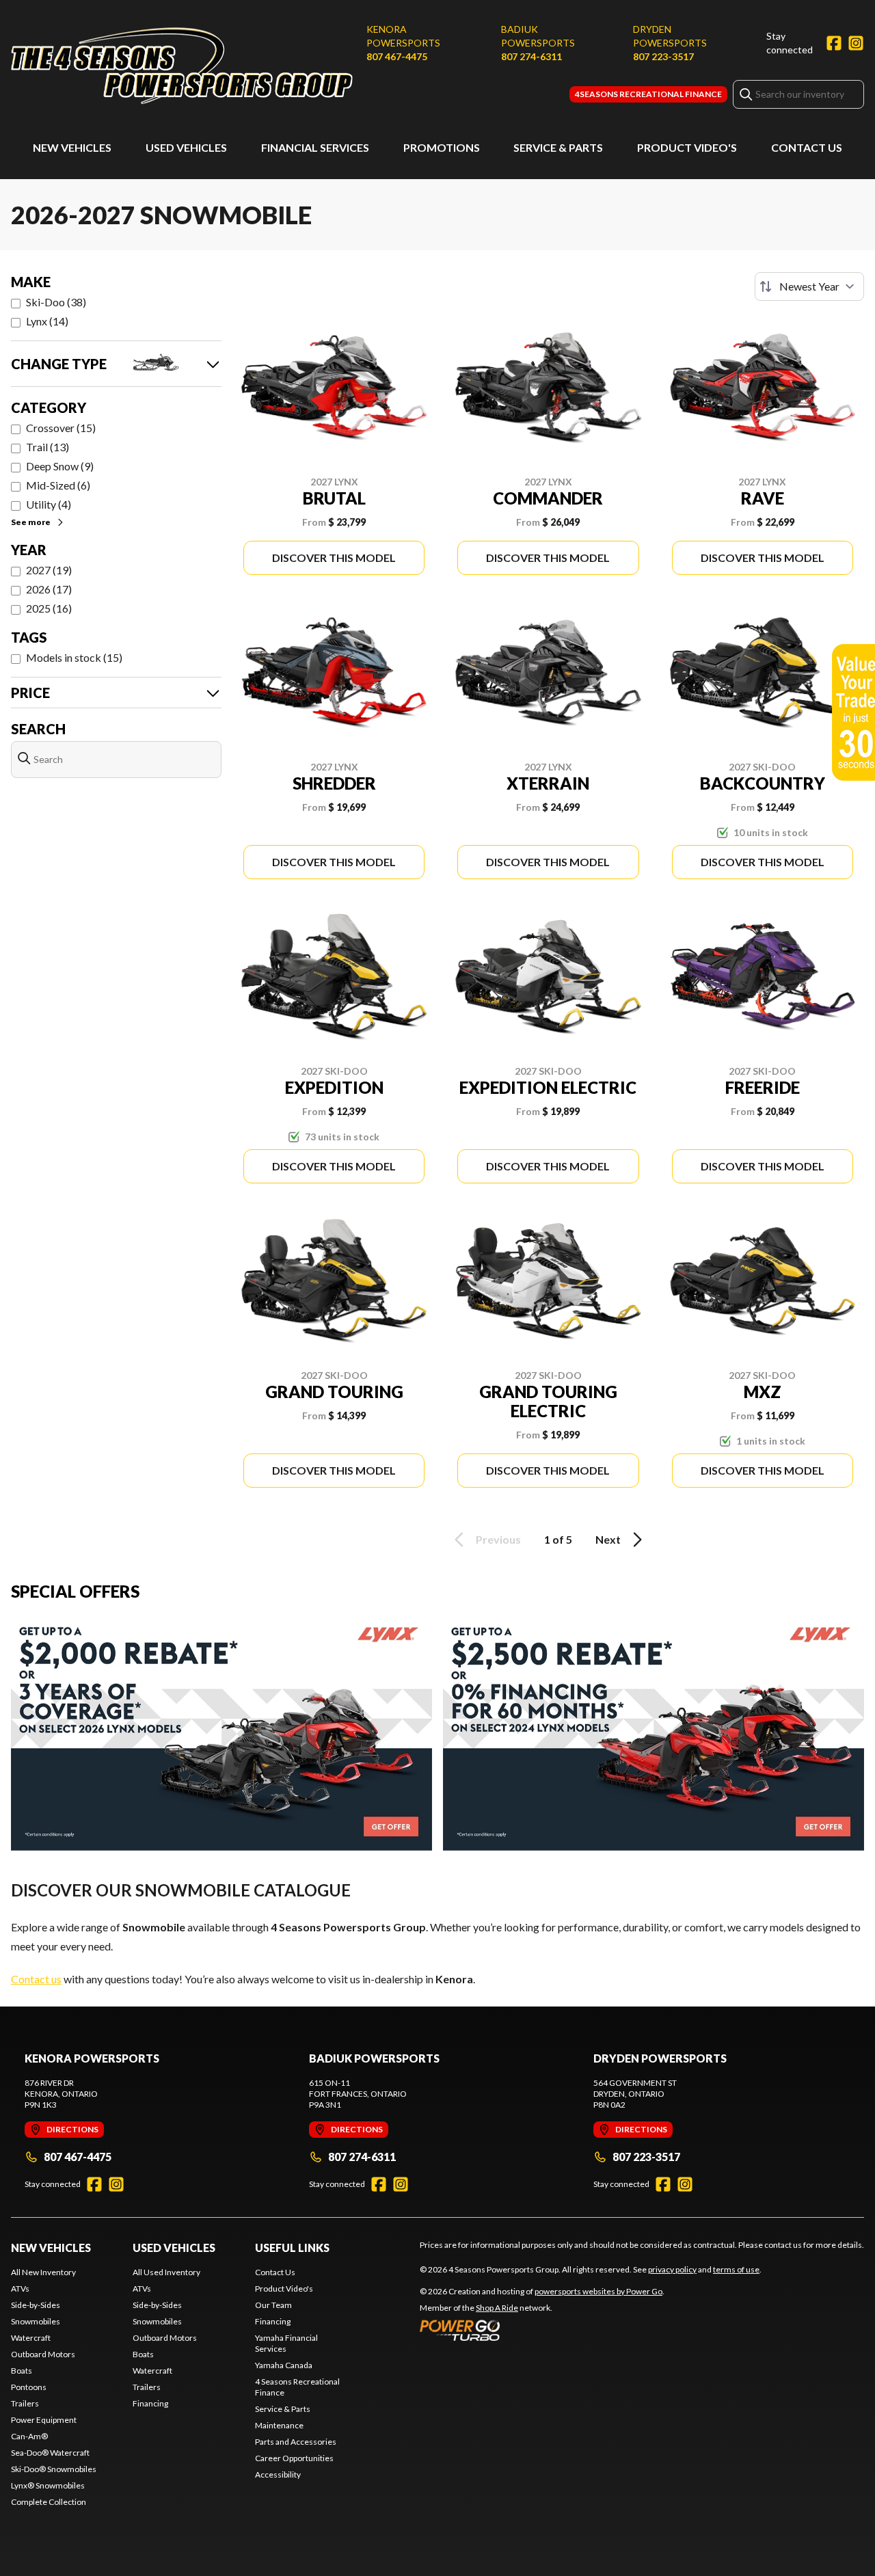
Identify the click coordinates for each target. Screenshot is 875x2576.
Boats (22, 2371)
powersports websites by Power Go (598, 2291)
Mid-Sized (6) (58, 485)
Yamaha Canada (284, 2365)
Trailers (25, 2403)
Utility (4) (49, 504)
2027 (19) (49, 570)
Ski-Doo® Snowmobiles (54, 2469)
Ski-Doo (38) (56, 302)
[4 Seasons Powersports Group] (182, 66)
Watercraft (31, 2338)
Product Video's (687, 147)
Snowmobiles (36, 2321)
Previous (498, 1539)
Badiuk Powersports (538, 36)
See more (31, 522)
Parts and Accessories (296, 2442)
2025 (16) (49, 608)
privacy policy (672, 2269)
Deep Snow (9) (60, 466)
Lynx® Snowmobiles (48, 2485)
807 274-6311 (531, 56)
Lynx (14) (47, 321)
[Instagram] (856, 43)
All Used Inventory (166, 2272)
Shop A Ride (497, 2308)
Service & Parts (558, 147)
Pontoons (29, 2387)
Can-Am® (29, 2436)
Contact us (36, 1979)
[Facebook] (834, 43)
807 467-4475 (397, 56)
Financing (150, 2403)
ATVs (20, 2289)
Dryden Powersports (670, 36)
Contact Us (807, 147)
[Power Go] (542, 2330)
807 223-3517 (663, 56)
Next (608, 1539)
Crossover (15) (61, 428)
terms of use (736, 2269)
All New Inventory (43, 2272)
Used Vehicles (186, 147)
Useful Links (292, 2248)
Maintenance (279, 2425)
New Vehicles (72, 147)
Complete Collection (49, 2502)
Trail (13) (48, 447)
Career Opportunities (294, 2458)
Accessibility (278, 2474)
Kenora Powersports (403, 36)
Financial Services (315, 147)
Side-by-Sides (36, 2305)
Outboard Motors (43, 2354)
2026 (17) (49, 589)
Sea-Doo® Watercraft (50, 2453)
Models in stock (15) (74, 657)
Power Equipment (44, 2420)
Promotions (442, 147)
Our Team (273, 2305)
